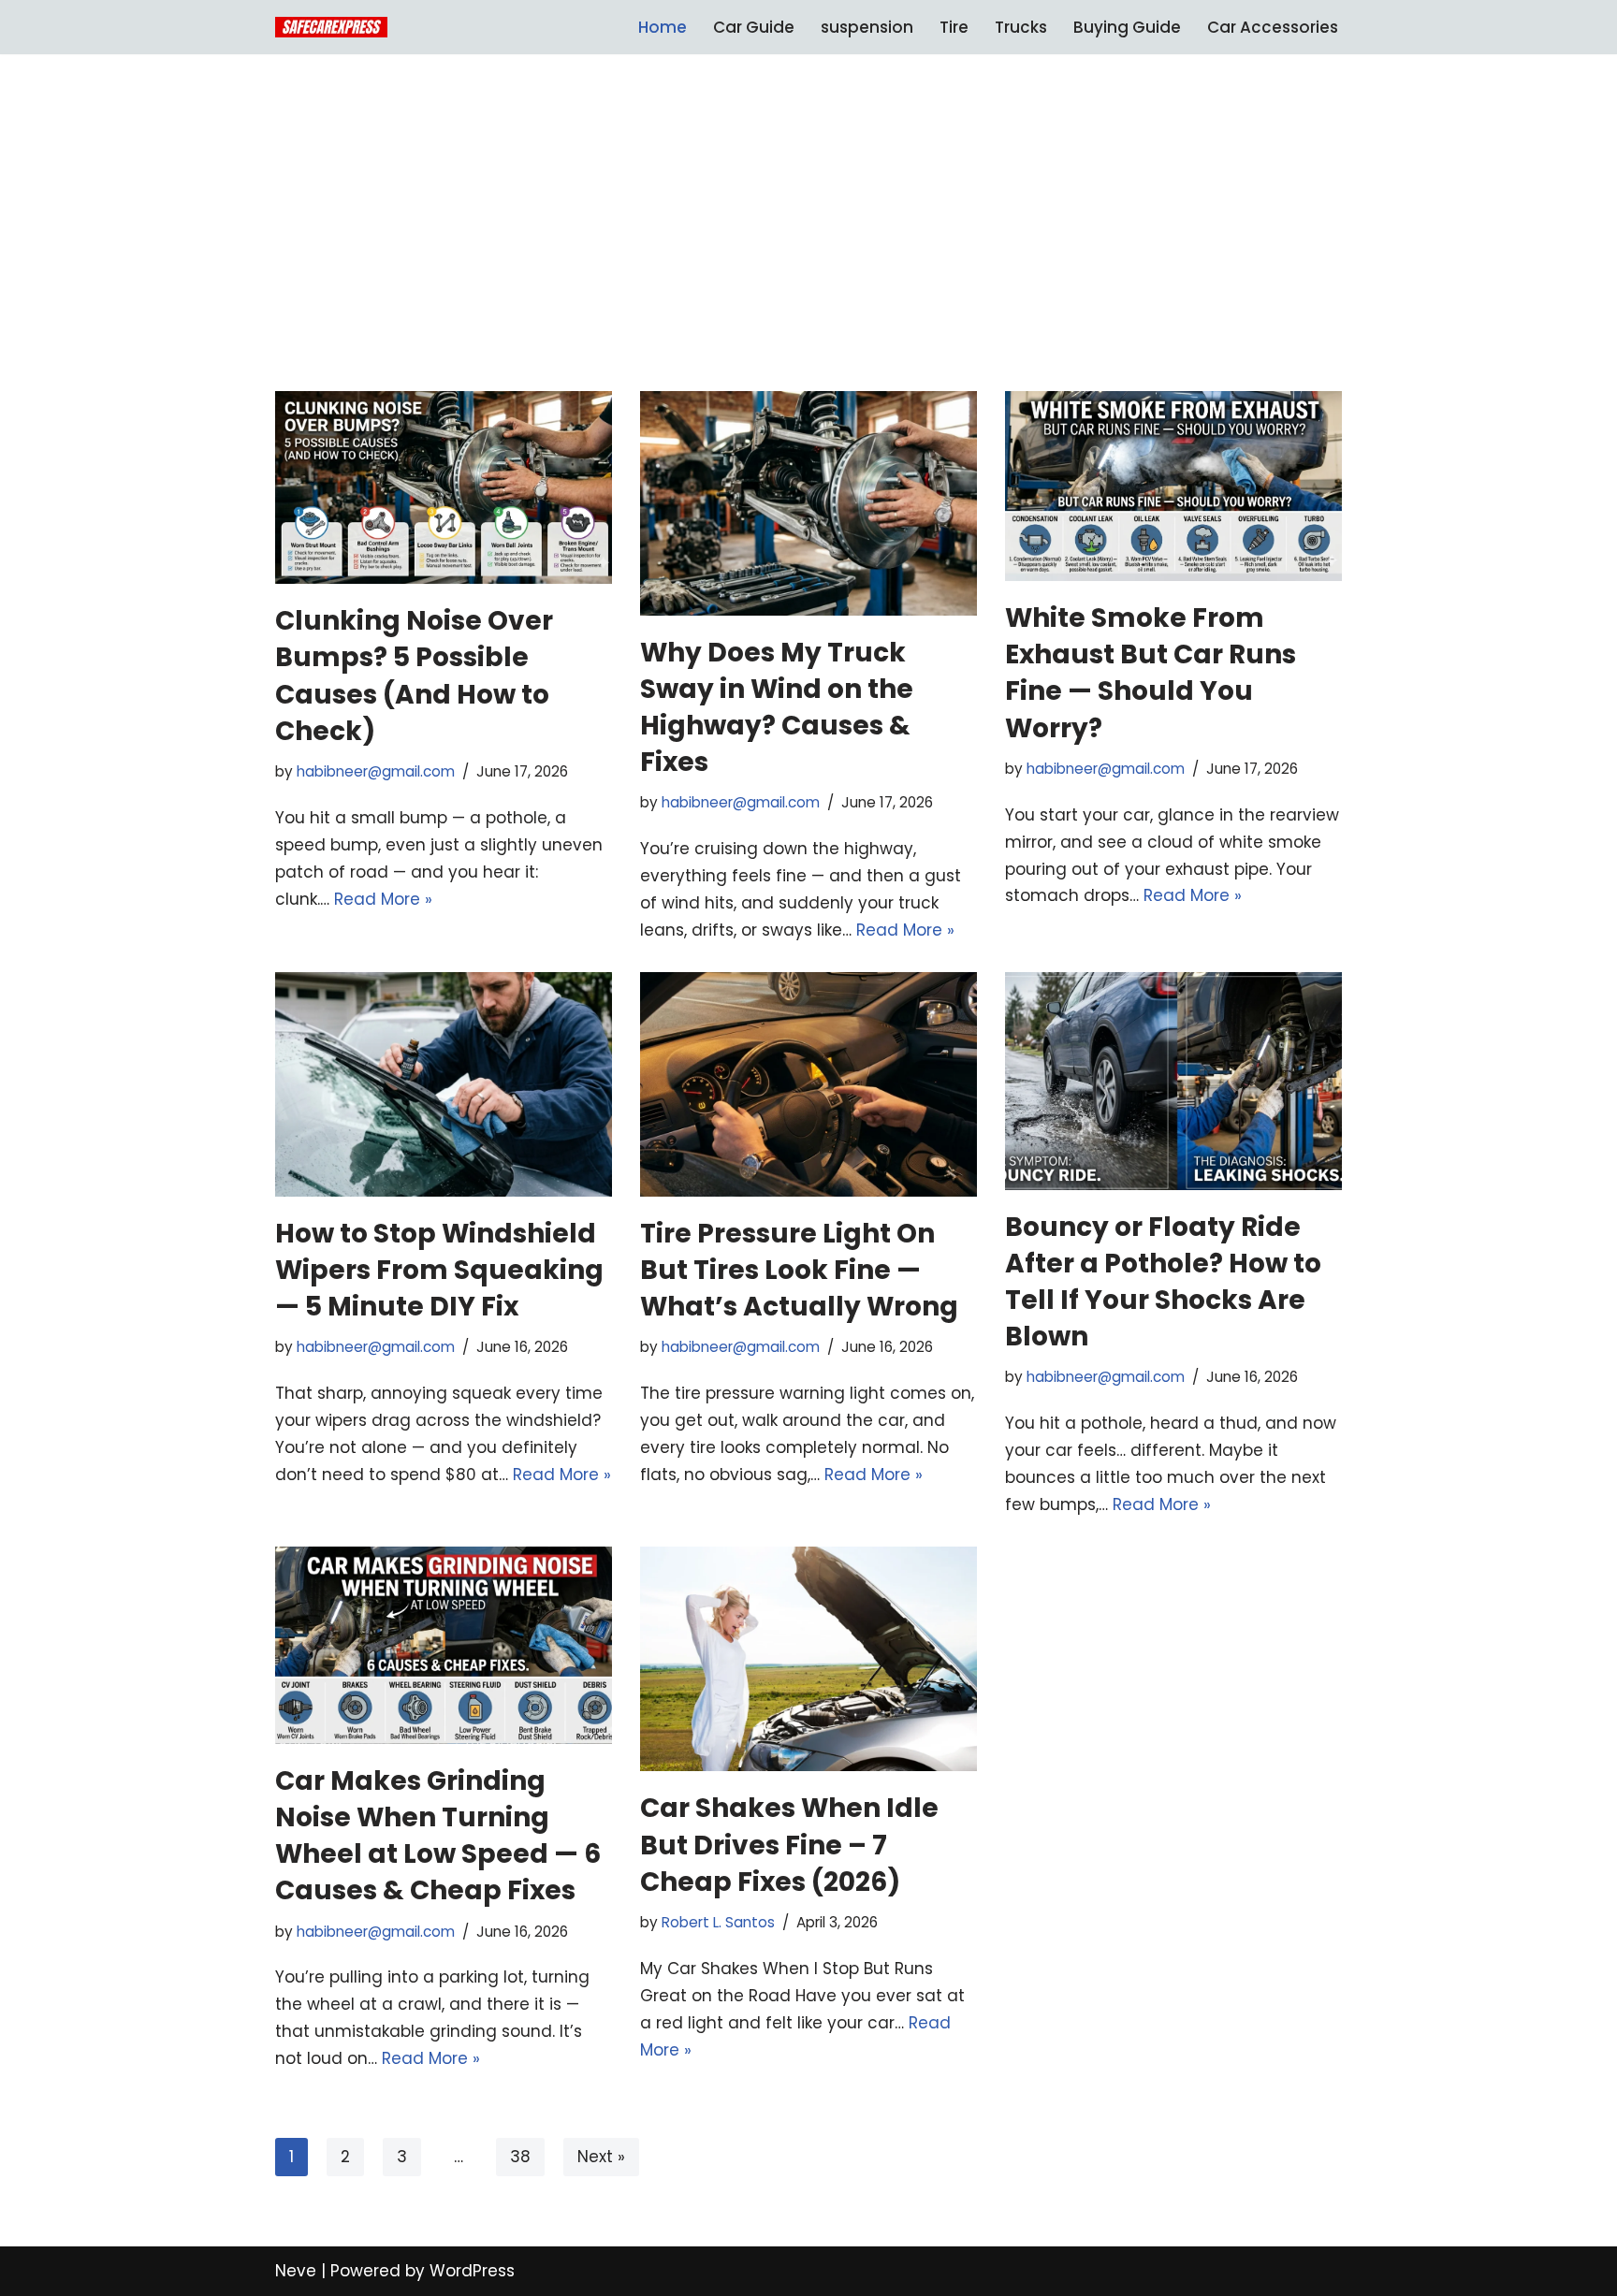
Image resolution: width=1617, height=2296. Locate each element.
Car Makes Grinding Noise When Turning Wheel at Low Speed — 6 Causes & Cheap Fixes (438, 1836)
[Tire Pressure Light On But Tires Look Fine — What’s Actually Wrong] (808, 1084)
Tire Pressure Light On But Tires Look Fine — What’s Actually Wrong (799, 1270)
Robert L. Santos (718, 1922)
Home (663, 27)
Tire (954, 27)
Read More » (383, 899)
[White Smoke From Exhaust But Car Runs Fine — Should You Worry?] (1173, 486)
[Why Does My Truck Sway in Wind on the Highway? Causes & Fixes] (808, 503)
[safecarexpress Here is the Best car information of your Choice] (331, 27)
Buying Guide (1127, 27)
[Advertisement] (808, 251)
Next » (601, 2157)
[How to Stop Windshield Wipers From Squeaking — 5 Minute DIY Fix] (444, 1084)
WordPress (472, 2271)
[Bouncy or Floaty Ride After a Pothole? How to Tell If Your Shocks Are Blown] (1173, 1081)
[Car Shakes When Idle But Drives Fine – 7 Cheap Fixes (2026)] (808, 1659)
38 (520, 2157)
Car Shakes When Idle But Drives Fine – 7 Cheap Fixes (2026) (789, 1845)
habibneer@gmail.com (376, 771)
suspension (867, 27)
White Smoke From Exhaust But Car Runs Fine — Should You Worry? (1151, 673)
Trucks (1021, 27)
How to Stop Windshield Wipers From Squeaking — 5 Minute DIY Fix (439, 1270)
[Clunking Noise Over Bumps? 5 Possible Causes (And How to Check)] (444, 488)
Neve (296, 2271)
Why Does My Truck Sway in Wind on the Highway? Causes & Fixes (777, 708)
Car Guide (754, 27)
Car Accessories (1273, 27)
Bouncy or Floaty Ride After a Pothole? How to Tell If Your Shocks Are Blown (1163, 1282)
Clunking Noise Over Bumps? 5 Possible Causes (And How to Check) (414, 676)
